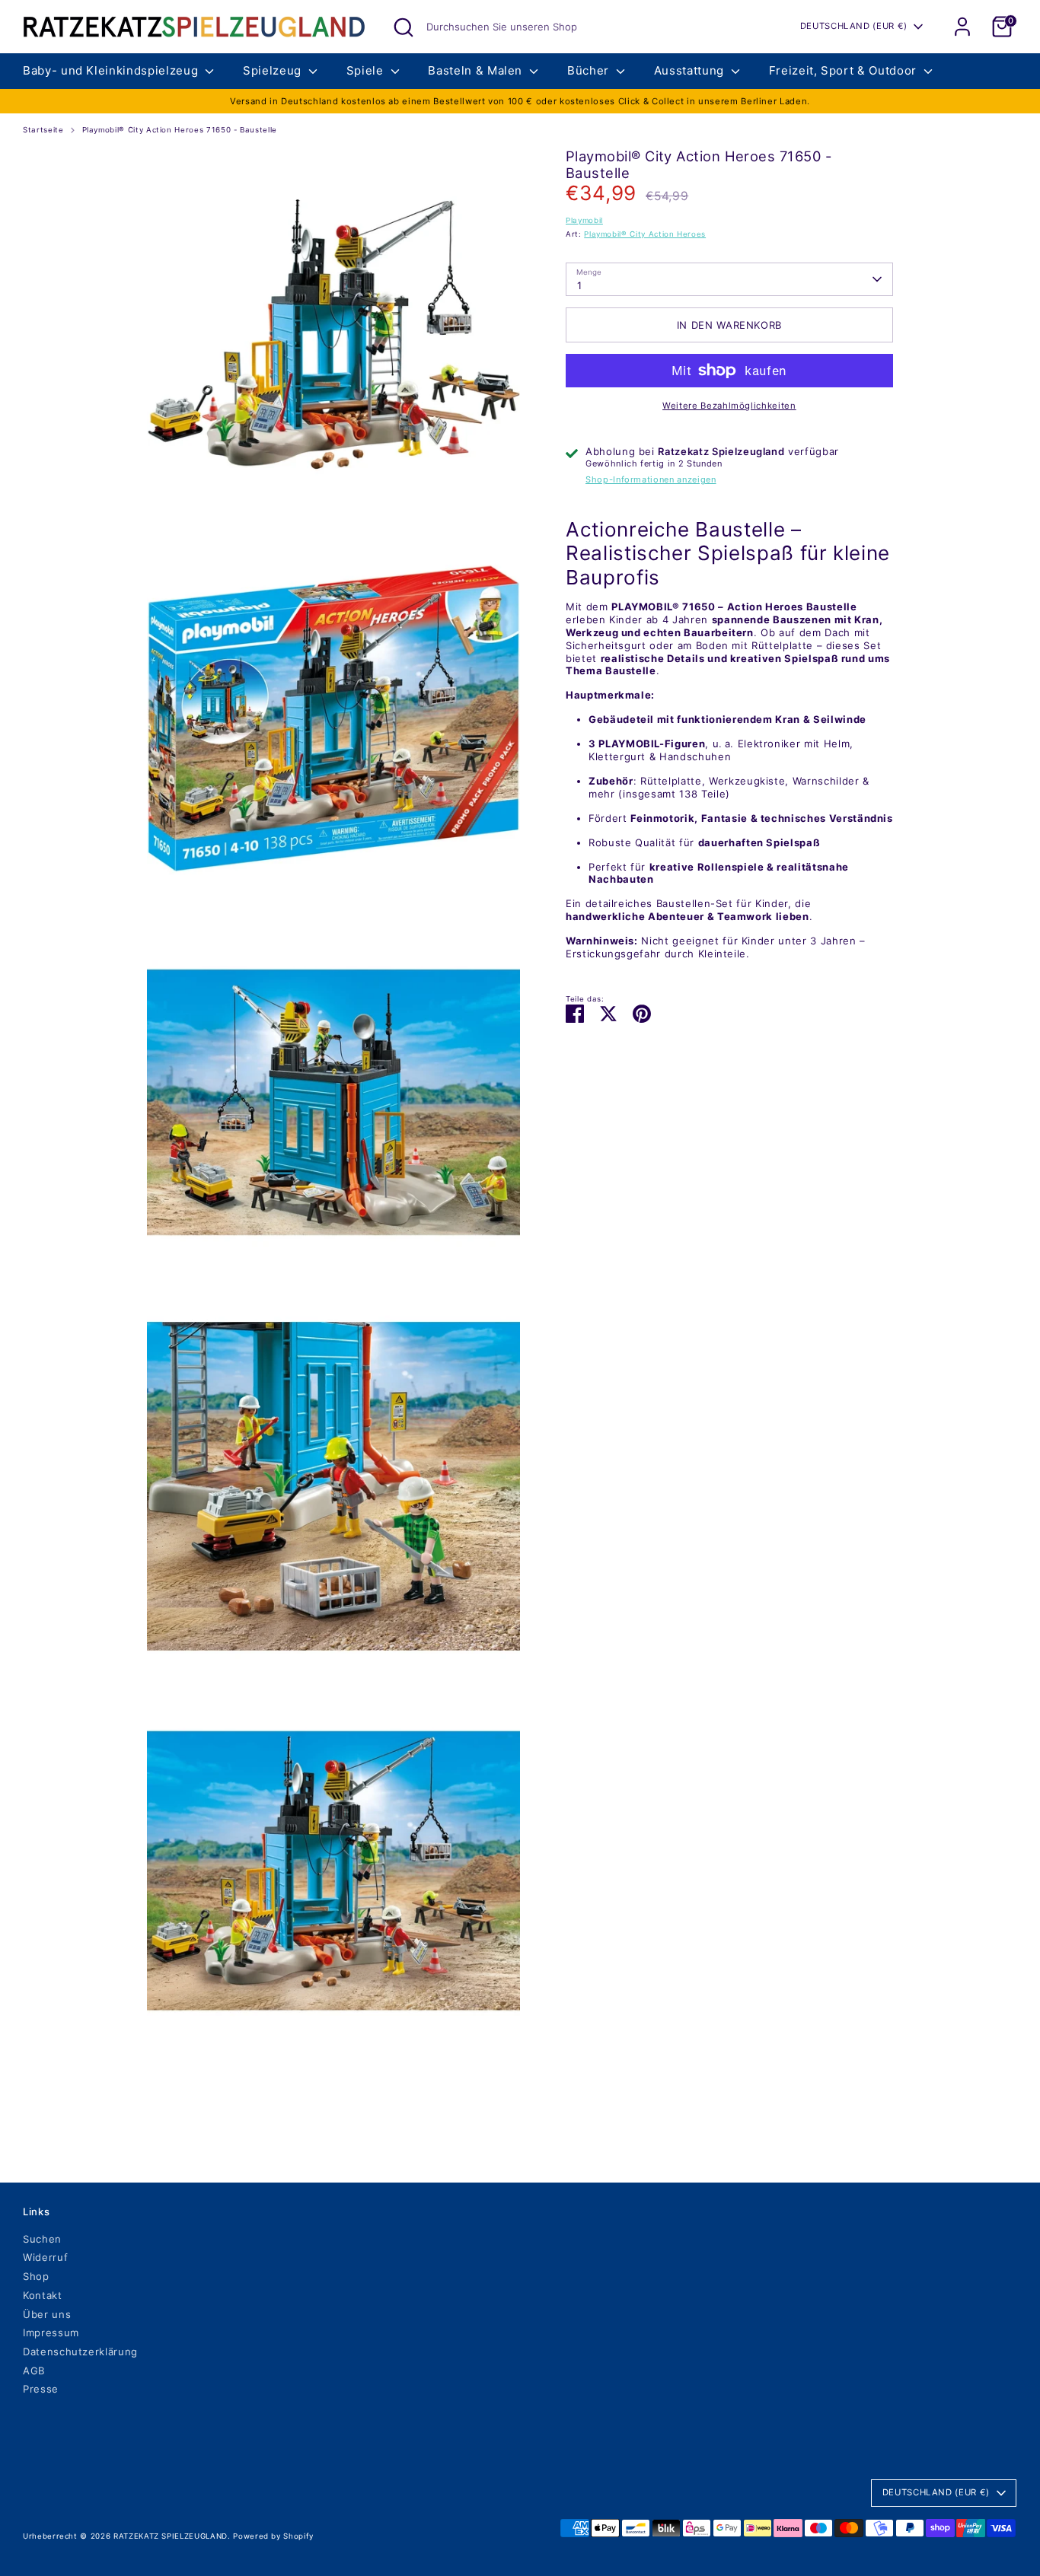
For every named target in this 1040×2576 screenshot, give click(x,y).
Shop (36, 2276)
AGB (34, 2371)
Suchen (42, 2239)
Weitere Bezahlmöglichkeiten (729, 406)
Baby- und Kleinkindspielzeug (112, 70)
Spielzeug (274, 70)
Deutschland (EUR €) (854, 26)
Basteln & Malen (477, 70)
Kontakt (43, 2295)
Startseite (43, 130)
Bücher (590, 70)
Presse (41, 2389)
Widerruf (45, 2257)
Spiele (367, 70)
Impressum (51, 2332)
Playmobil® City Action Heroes (645, 234)
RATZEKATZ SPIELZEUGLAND (171, 2536)
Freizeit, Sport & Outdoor (845, 70)
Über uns (47, 2314)
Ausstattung (691, 70)
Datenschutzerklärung (80, 2352)
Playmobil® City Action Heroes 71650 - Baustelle (180, 130)
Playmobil (584, 220)
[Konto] (962, 27)
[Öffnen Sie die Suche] (404, 27)
